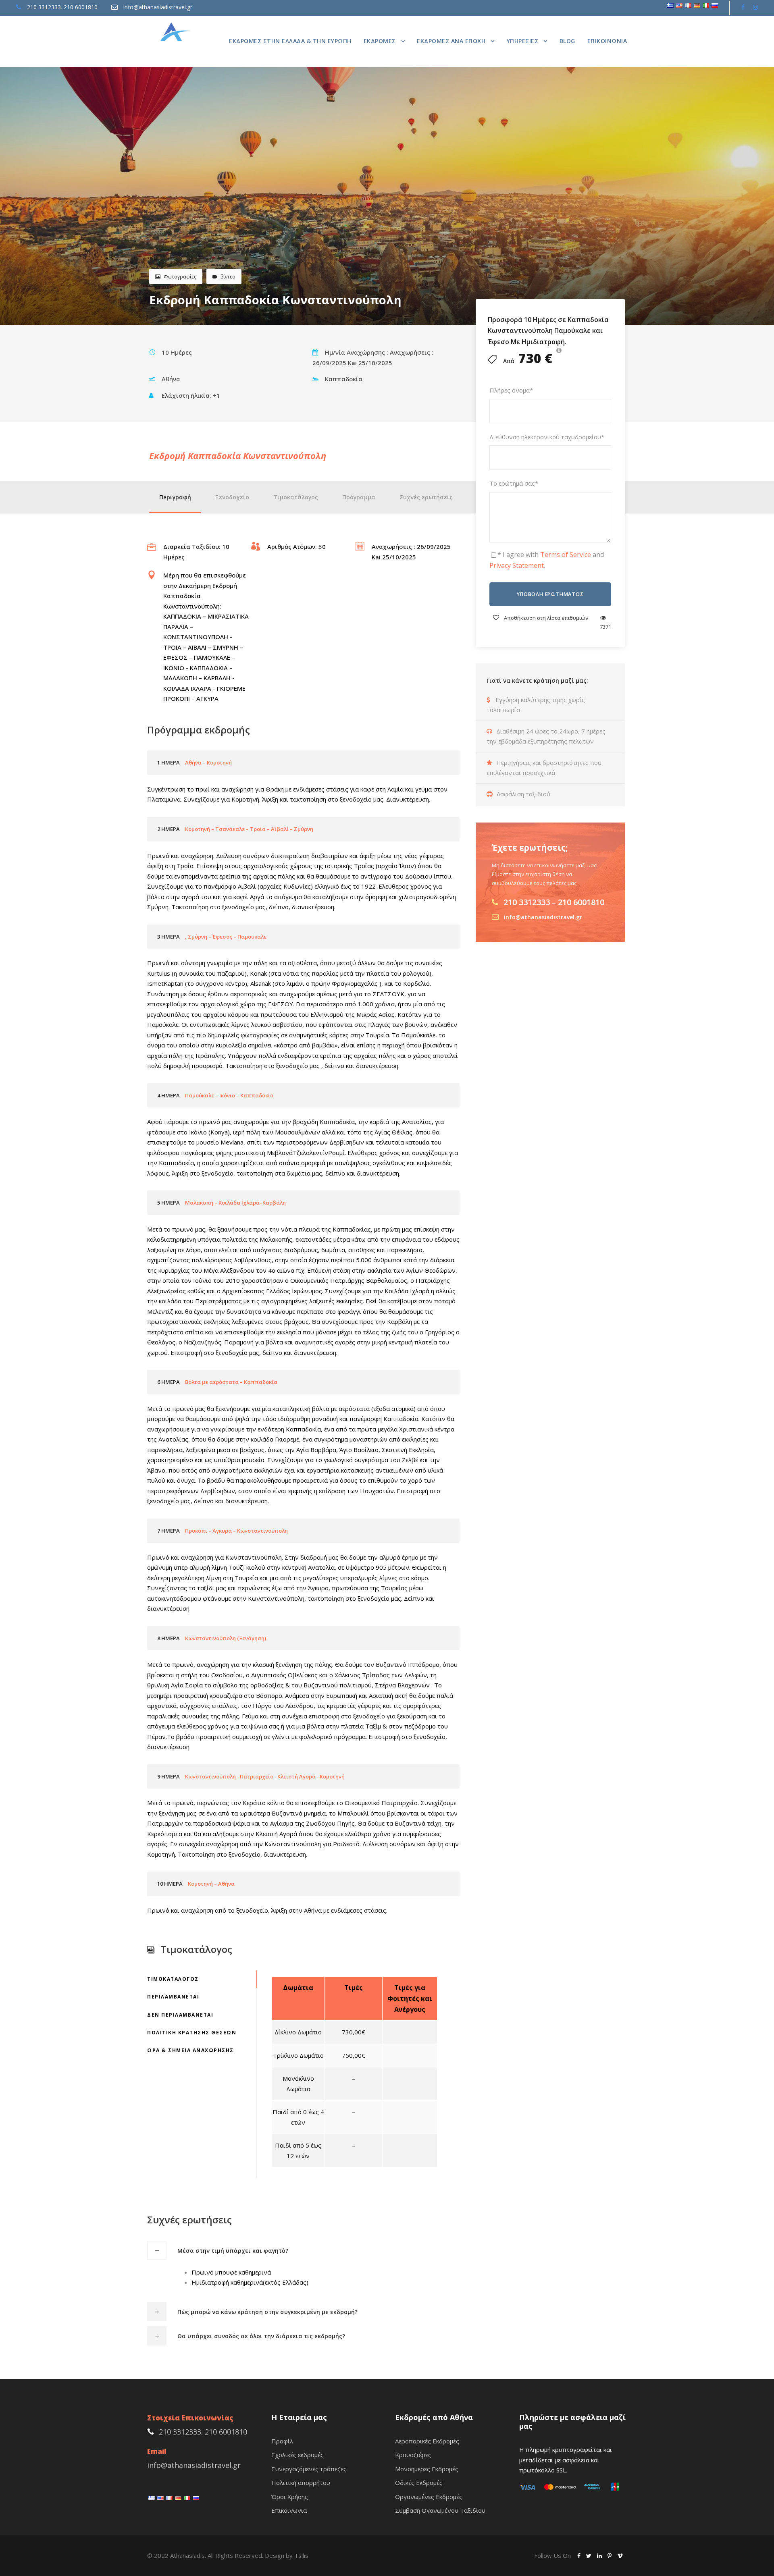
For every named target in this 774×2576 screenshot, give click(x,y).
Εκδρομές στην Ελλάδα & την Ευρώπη (290, 41)
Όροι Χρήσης (290, 2497)
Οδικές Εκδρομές (419, 2483)
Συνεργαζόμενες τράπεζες (309, 2469)
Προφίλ (282, 2441)
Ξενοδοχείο (232, 497)
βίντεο (228, 277)
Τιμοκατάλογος (296, 497)
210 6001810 (81, 7)
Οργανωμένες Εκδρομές (429, 2497)
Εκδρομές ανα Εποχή (451, 41)
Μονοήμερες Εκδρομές (427, 2469)
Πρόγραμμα (359, 497)
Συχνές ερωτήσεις (426, 497)
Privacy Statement (517, 565)
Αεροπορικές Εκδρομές (427, 2441)
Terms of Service (566, 555)
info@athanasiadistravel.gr (158, 7)
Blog (567, 41)
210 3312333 (44, 7)
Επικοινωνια (607, 41)
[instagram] (755, 7)
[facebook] (743, 7)
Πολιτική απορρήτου (301, 2483)
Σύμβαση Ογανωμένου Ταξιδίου (440, 2510)
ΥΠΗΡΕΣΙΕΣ (523, 41)
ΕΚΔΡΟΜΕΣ (380, 41)
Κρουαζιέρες (413, 2455)
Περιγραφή (175, 497)
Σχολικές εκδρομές (298, 2455)
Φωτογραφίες (180, 277)
